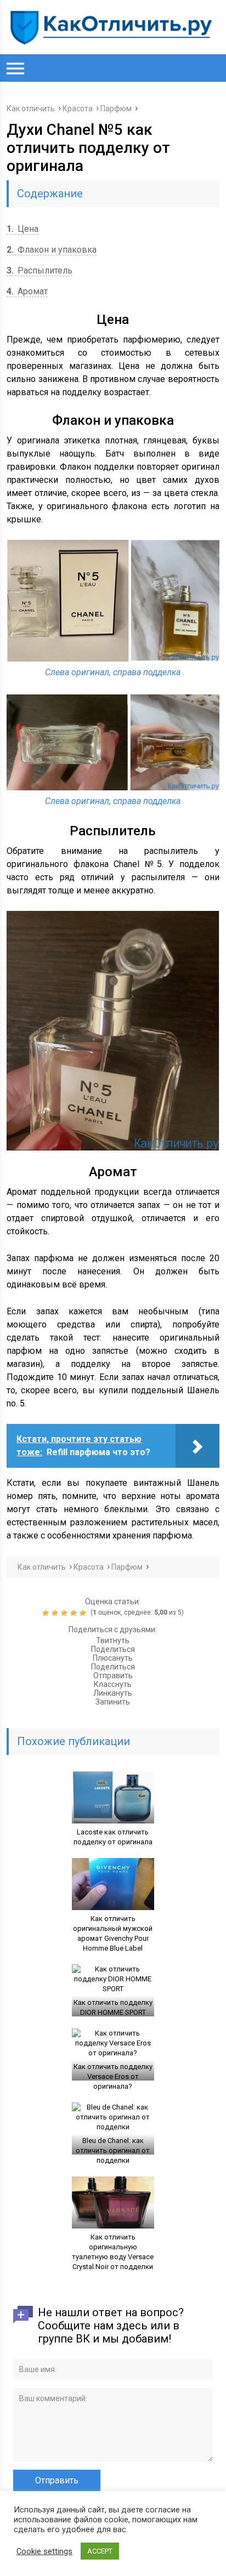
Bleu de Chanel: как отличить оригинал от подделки (113, 2150)
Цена (22, 229)
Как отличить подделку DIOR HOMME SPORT (113, 2007)
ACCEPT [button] (100, 2551)
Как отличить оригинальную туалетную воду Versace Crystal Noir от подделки (113, 2252)
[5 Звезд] (84, 1613)
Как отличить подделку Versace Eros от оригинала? (113, 2076)
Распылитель (39, 270)
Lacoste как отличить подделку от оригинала (113, 1837)
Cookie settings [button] (44, 2551)
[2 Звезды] (56, 1613)
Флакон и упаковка (52, 250)
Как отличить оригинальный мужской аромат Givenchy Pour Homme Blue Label (113, 1933)
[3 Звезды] (66, 1613)
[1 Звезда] (47, 1613)
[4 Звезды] (75, 1613)
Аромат (27, 291)
